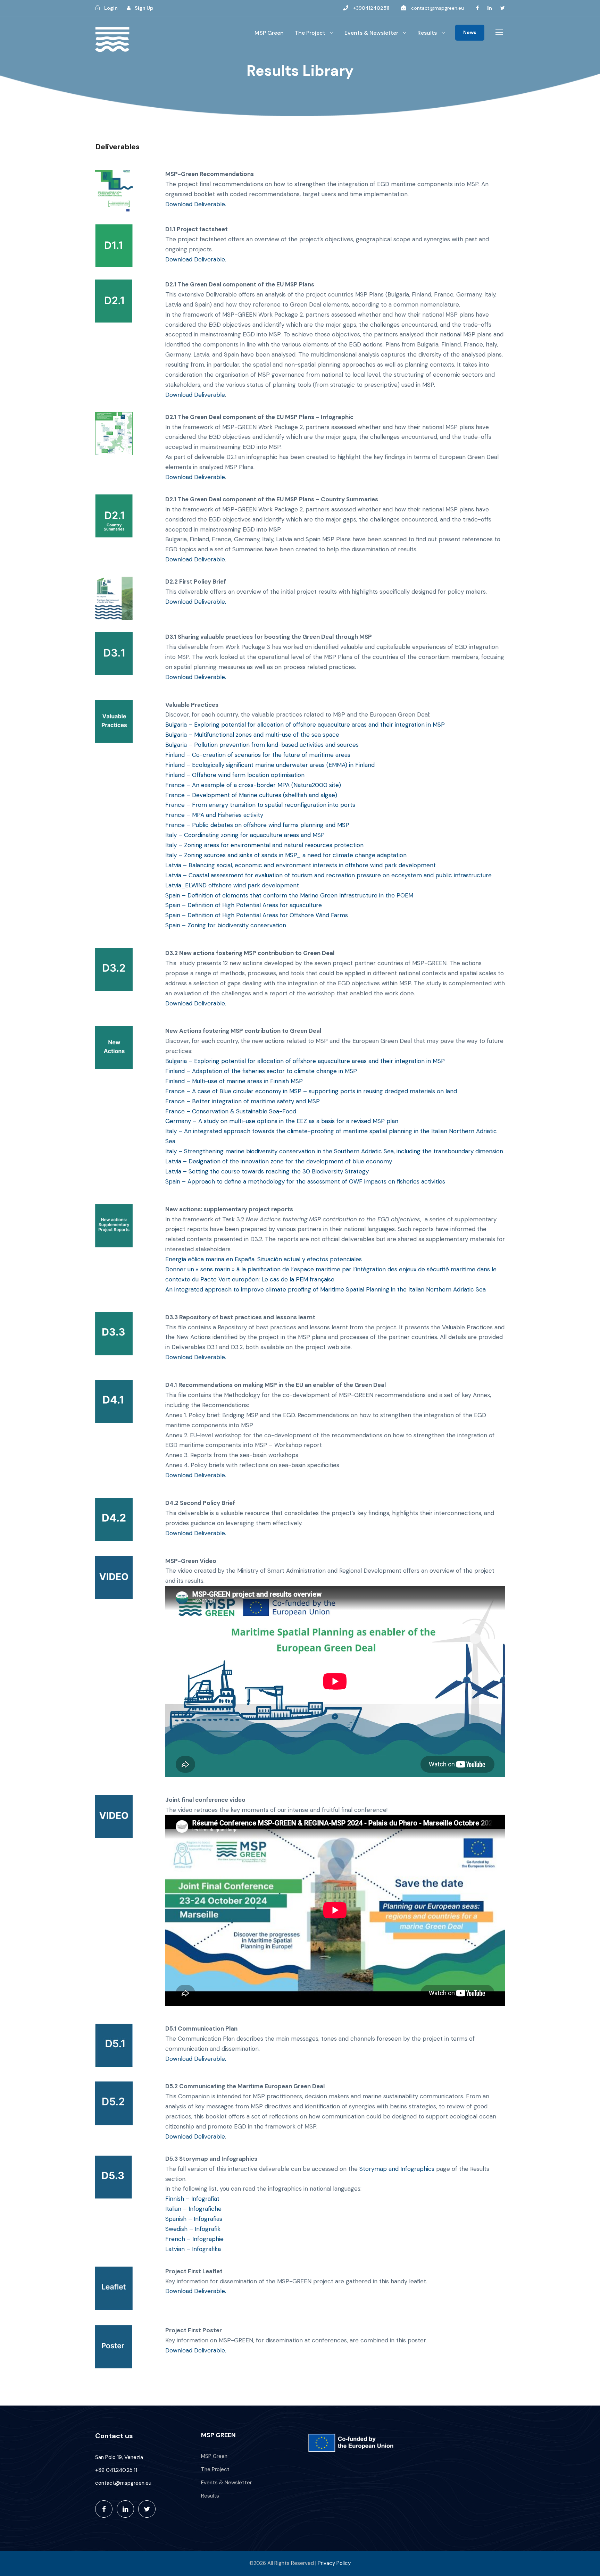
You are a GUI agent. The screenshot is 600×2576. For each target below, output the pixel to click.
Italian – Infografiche (193, 2209)
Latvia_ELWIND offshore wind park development (232, 885)
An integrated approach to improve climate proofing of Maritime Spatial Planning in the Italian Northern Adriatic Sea (326, 1289)
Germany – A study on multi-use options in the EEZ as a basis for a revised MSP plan (282, 1121)
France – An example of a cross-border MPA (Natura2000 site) (253, 785)
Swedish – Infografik (193, 2229)
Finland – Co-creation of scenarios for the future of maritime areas (258, 755)
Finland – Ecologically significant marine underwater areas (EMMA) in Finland (270, 765)
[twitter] (503, 8)
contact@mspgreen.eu (437, 8)
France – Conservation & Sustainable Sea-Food (232, 1111)
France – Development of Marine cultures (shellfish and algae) (251, 795)
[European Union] (353, 2443)
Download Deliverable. (196, 204)
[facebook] (477, 8)
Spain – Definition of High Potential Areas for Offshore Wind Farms (257, 915)
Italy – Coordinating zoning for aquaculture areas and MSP (245, 835)
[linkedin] (490, 8)
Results (427, 33)
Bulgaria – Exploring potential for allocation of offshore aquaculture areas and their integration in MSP (305, 725)
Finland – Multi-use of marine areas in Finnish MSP (234, 1081)
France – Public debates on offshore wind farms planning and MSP (257, 825)
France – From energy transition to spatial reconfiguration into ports (260, 805)
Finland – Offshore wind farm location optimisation (235, 775)
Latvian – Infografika (193, 2249)
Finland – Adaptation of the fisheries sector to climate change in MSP (261, 1071)
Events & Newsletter (371, 33)
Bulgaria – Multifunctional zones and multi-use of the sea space (252, 735)
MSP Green (269, 33)
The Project (310, 33)
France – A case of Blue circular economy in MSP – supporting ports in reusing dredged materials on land (311, 1091)
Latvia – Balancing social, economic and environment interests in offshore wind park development (301, 865)
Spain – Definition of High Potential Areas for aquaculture (244, 905)
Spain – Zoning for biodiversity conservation (226, 925)
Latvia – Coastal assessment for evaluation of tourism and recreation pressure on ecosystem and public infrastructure (328, 875)
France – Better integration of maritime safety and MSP (243, 1101)
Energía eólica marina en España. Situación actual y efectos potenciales (264, 1259)
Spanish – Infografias (194, 2219)
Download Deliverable (195, 395)
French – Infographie (194, 2239)
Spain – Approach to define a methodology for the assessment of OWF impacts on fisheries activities (305, 1181)
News (470, 32)
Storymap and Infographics (397, 2169)
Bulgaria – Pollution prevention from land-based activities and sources (262, 745)
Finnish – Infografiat (192, 2199)
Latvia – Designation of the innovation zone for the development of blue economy (280, 1161)
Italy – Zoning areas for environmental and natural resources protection (264, 845)
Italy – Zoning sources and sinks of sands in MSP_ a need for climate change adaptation (286, 855)
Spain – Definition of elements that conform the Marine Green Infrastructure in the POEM (289, 895)
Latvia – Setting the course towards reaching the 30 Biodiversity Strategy (267, 1171)
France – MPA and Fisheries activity (214, 815)
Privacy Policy (334, 2563)
